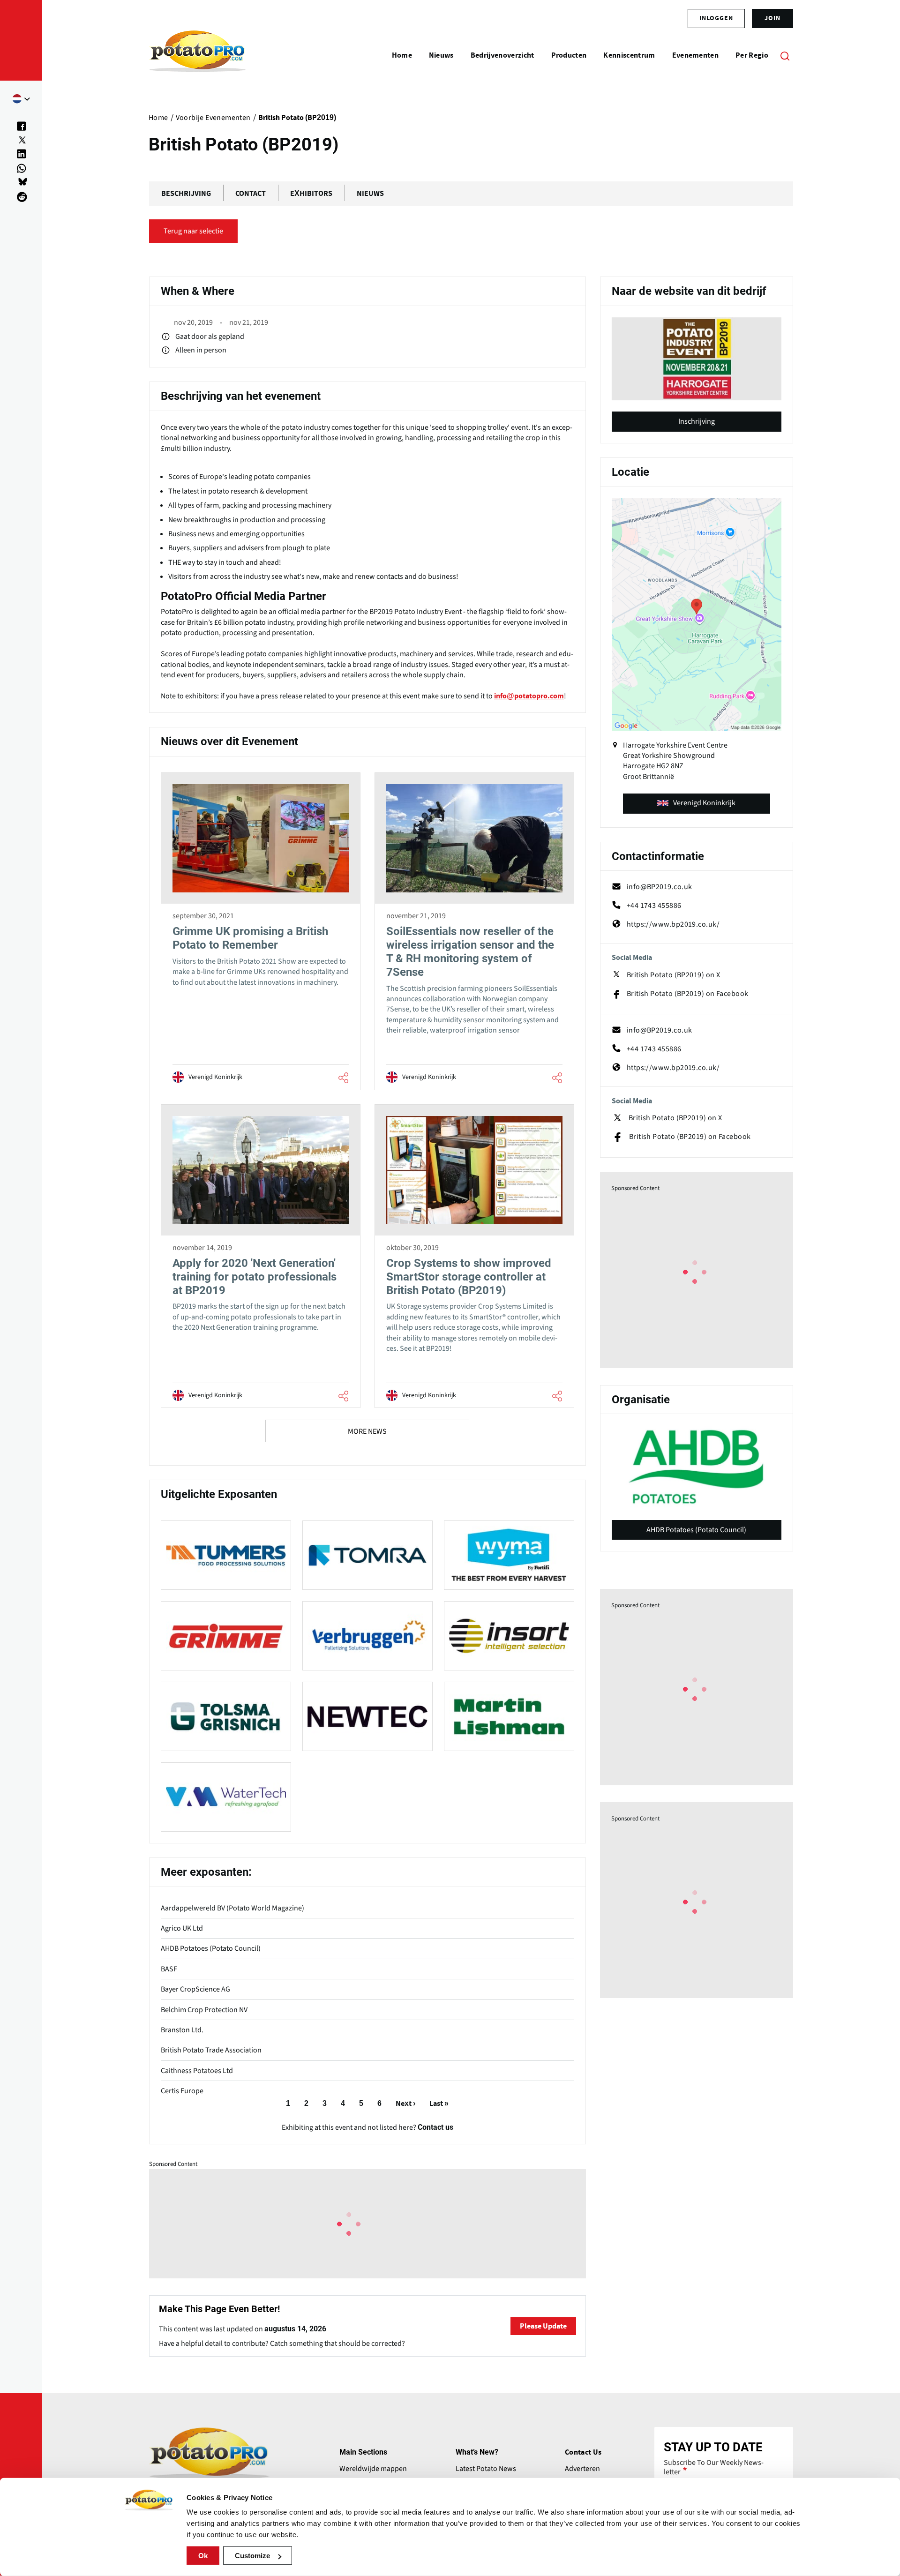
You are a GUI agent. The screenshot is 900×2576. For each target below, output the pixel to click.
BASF (169, 1969)
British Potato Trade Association (211, 2050)
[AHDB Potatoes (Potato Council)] (697, 1467)
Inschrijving (697, 421)
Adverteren (582, 2469)
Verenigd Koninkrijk (704, 803)
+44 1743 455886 (654, 906)
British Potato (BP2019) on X (674, 975)
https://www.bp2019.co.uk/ (673, 924)
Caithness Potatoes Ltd (197, 2071)
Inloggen (716, 18)
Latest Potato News (486, 2469)
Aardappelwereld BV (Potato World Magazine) (232, 1908)
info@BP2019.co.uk (660, 887)
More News (367, 1431)
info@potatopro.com (529, 696)
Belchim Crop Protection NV (204, 2010)
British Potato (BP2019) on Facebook (688, 994)
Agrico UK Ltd (182, 1928)
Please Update (543, 2326)
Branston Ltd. (182, 2030)
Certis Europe (182, 2091)
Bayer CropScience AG (195, 1989)
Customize (252, 2556)
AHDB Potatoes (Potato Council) (211, 1948)
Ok (203, 2556)
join (772, 18)
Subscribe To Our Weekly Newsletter (714, 2467)
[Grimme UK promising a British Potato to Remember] (261, 931)
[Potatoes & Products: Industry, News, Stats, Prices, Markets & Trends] (198, 55)
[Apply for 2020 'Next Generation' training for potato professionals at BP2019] (261, 1256)
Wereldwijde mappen (373, 2469)
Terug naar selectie (193, 231)
